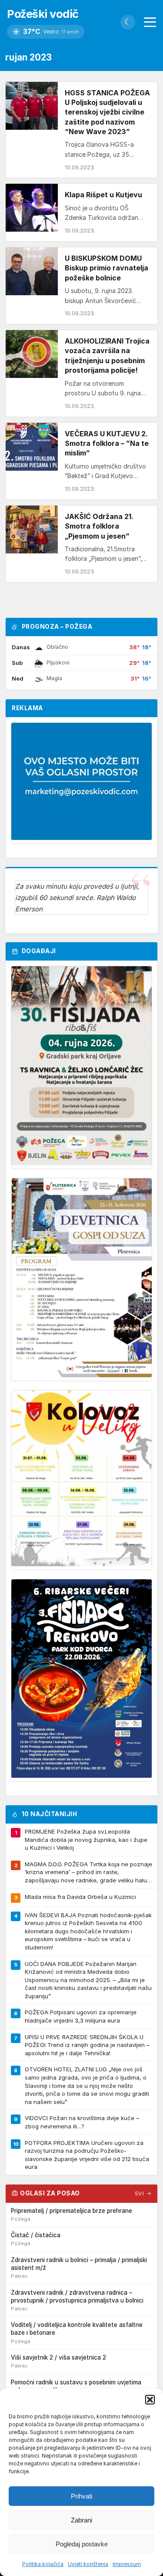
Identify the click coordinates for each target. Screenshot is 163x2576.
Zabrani (81, 2520)
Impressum (127, 2564)
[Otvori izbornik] (150, 22)
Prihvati (81, 2496)
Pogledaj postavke (82, 2544)
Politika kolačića (43, 2564)
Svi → (143, 2193)
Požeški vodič (43, 14)
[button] (150, 2400)
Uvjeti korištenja (88, 2564)
